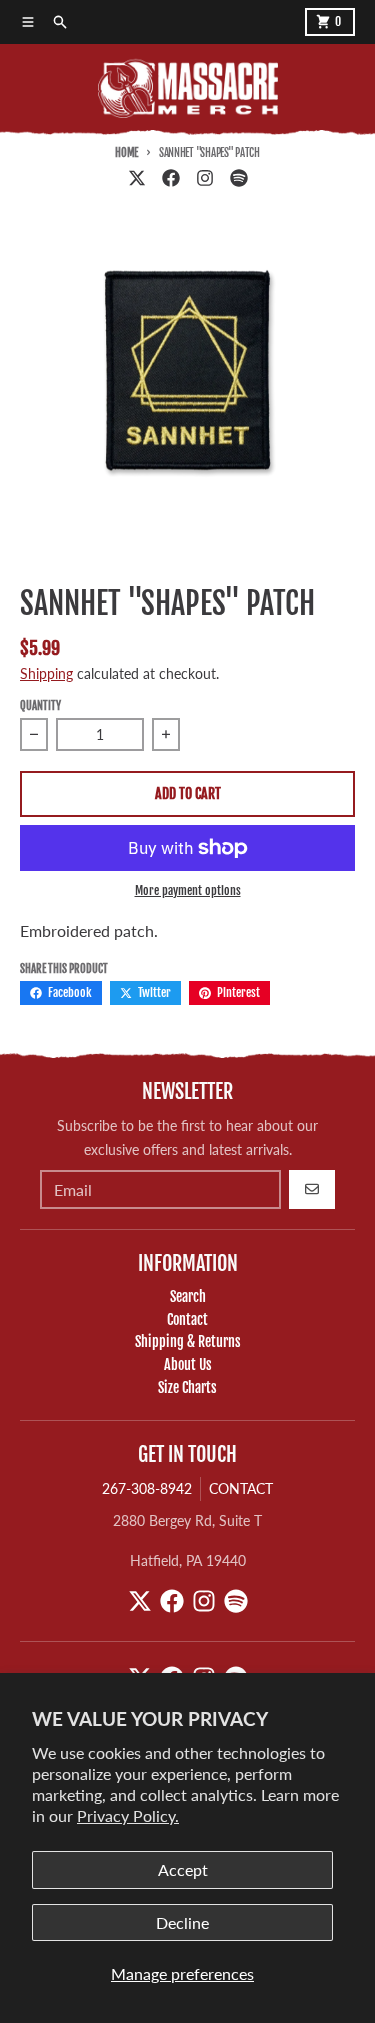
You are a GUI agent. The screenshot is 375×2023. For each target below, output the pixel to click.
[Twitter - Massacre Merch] (137, 178)
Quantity (40, 706)
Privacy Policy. (128, 1815)
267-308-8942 (147, 1488)
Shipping (46, 673)
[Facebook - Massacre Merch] (171, 178)
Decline (182, 1922)
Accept (183, 1869)
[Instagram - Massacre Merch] (205, 178)
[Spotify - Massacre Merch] (239, 178)
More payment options (188, 890)
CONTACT (241, 1488)
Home (126, 153)
